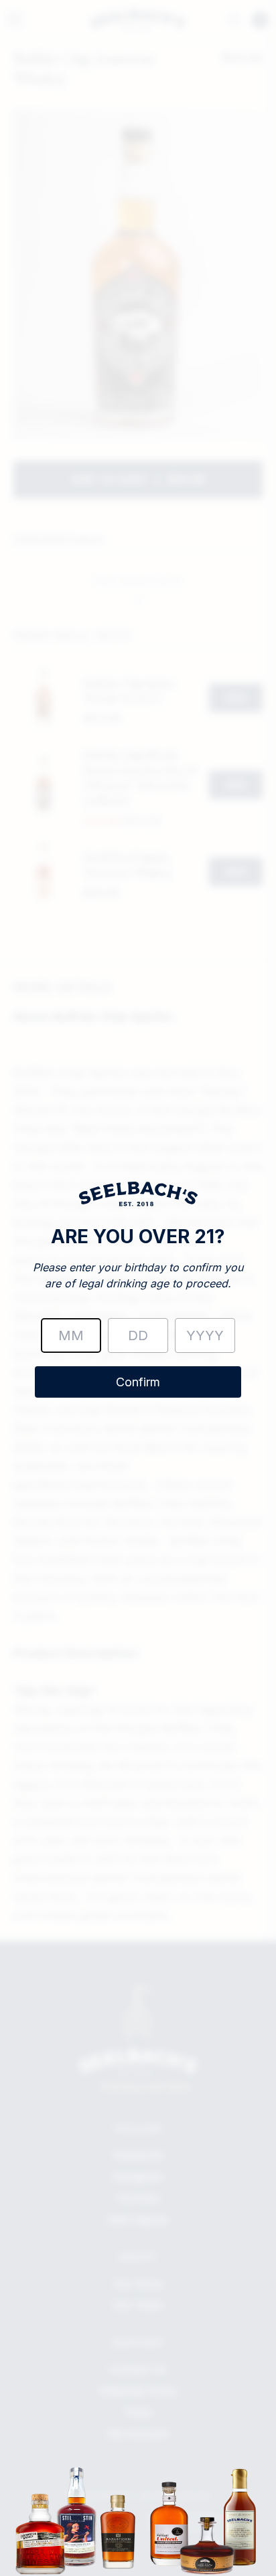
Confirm (138, 1382)
